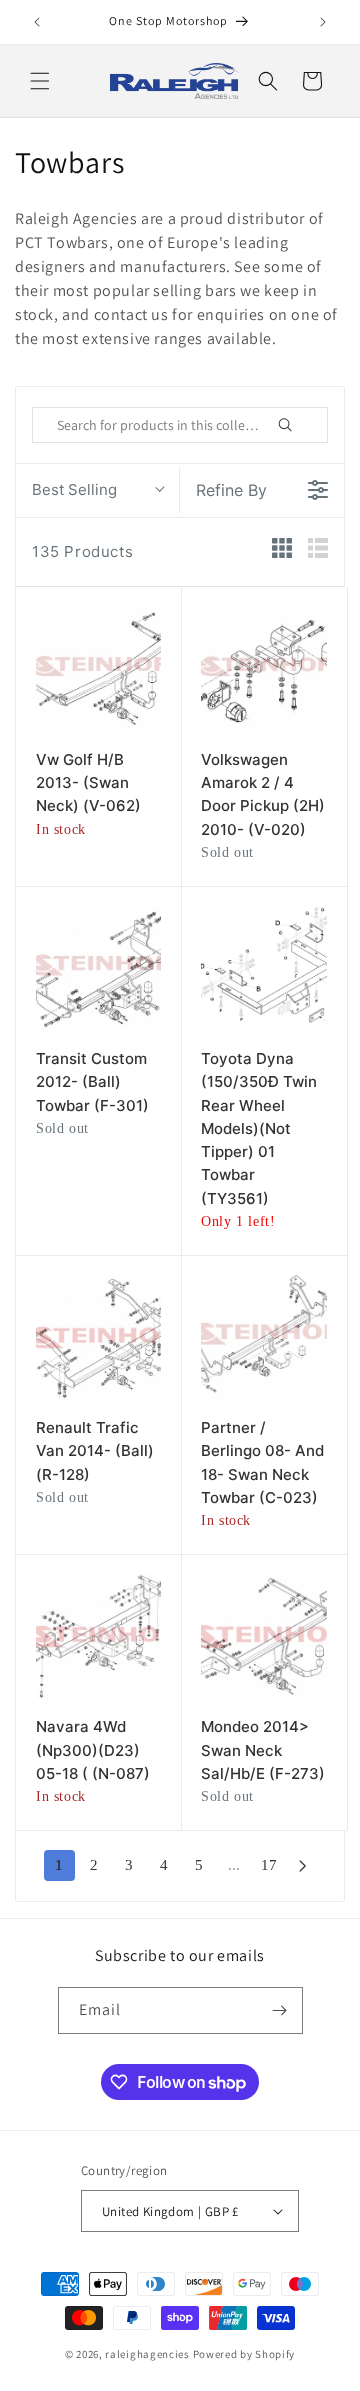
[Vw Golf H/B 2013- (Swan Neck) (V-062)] (98, 669)
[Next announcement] (323, 22)
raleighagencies (147, 2354)
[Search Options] (308, 425)
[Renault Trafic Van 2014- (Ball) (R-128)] (98, 1337)
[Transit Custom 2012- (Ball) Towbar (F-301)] (98, 968)
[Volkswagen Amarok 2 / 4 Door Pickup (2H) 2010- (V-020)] (263, 669)
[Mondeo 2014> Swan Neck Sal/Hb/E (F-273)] (263, 1636)
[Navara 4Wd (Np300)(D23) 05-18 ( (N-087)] (98, 1636)
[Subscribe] (280, 2010)
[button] (40, 81)
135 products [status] (82, 551)
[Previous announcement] (37, 22)
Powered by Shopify (244, 2354)
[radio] (282, 552)
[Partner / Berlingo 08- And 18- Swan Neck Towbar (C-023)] (263, 1337)
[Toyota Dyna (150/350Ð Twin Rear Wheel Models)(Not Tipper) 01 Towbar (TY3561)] (263, 968)
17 (269, 1865)
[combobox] (97, 489)
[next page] (303, 1866)
